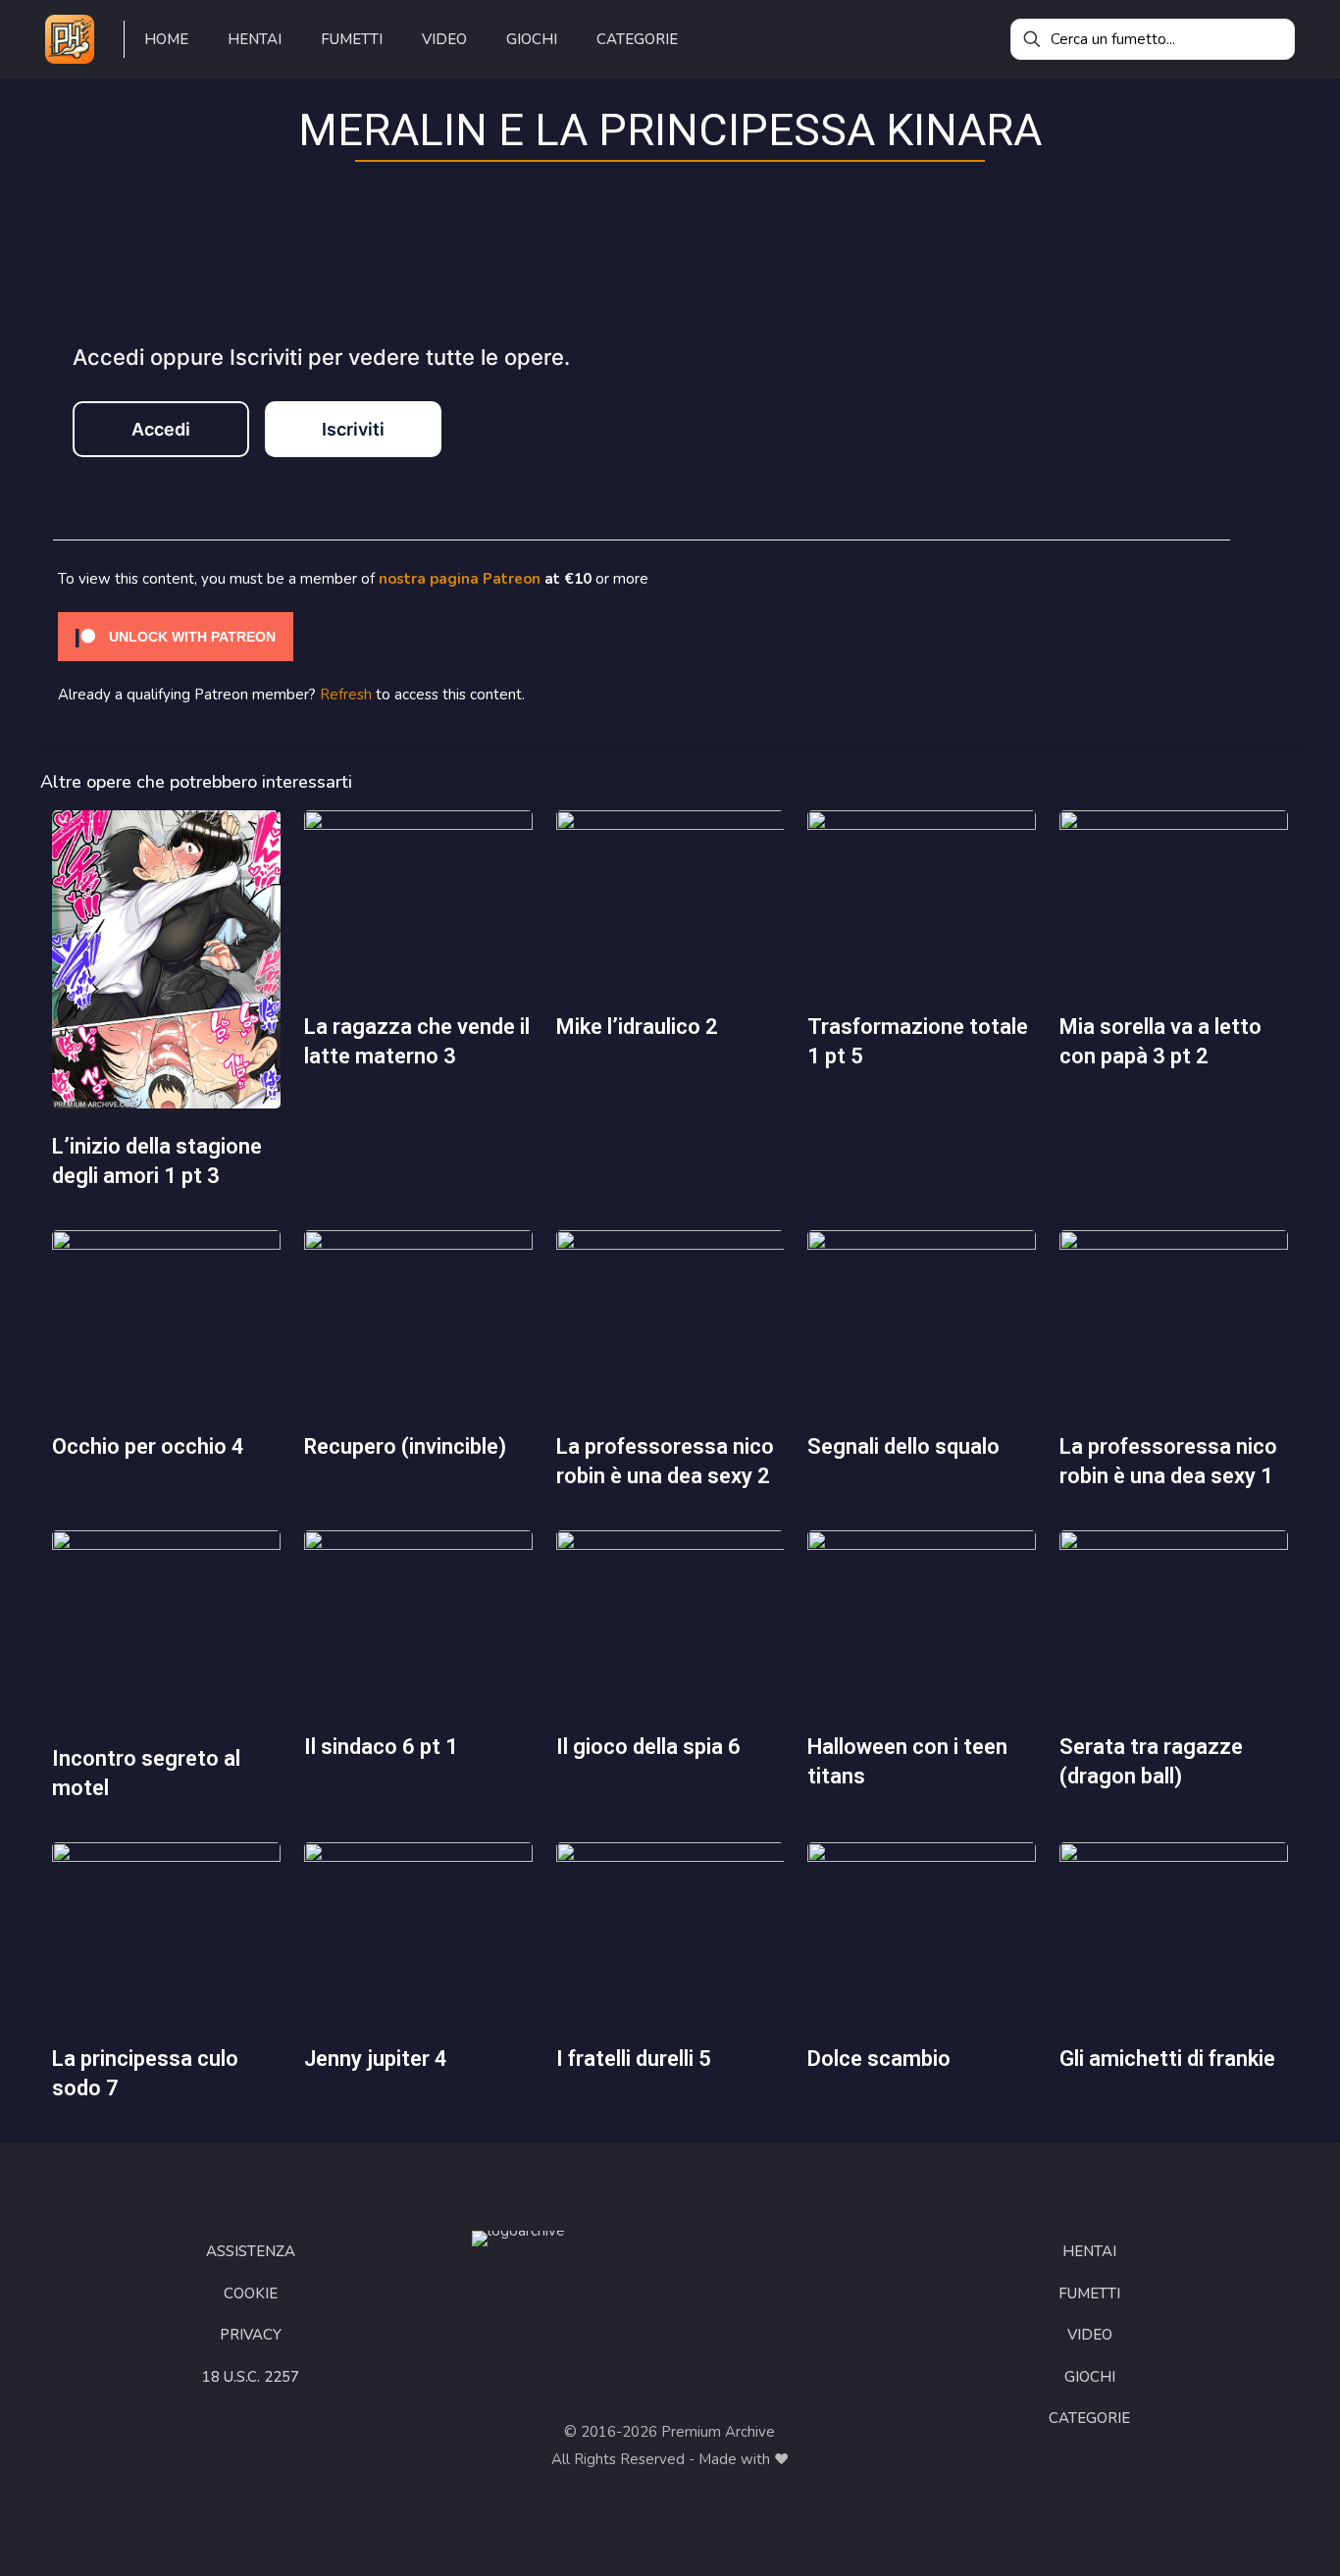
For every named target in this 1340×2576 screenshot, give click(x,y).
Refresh (346, 695)
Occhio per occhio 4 (148, 1446)
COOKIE (251, 2293)
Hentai (1089, 2251)
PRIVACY (251, 2335)
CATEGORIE (1089, 2418)
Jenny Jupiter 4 (376, 2059)
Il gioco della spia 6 (648, 1747)
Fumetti (1089, 2293)
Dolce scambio (879, 2059)
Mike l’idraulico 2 (637, 1027)
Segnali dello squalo (903, 1446)
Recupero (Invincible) (405, 1446)
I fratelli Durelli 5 (634, 2059)
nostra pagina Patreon (460, 579)
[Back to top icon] (1246, 2536)
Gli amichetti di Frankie (1167, 2059)
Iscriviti (353, 429)
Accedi (161, 429)
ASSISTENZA (251, 2251)
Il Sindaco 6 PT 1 (381, 1747)
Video (1090, 2335)
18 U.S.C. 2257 (251, 2377)
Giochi (1090, 2377)
